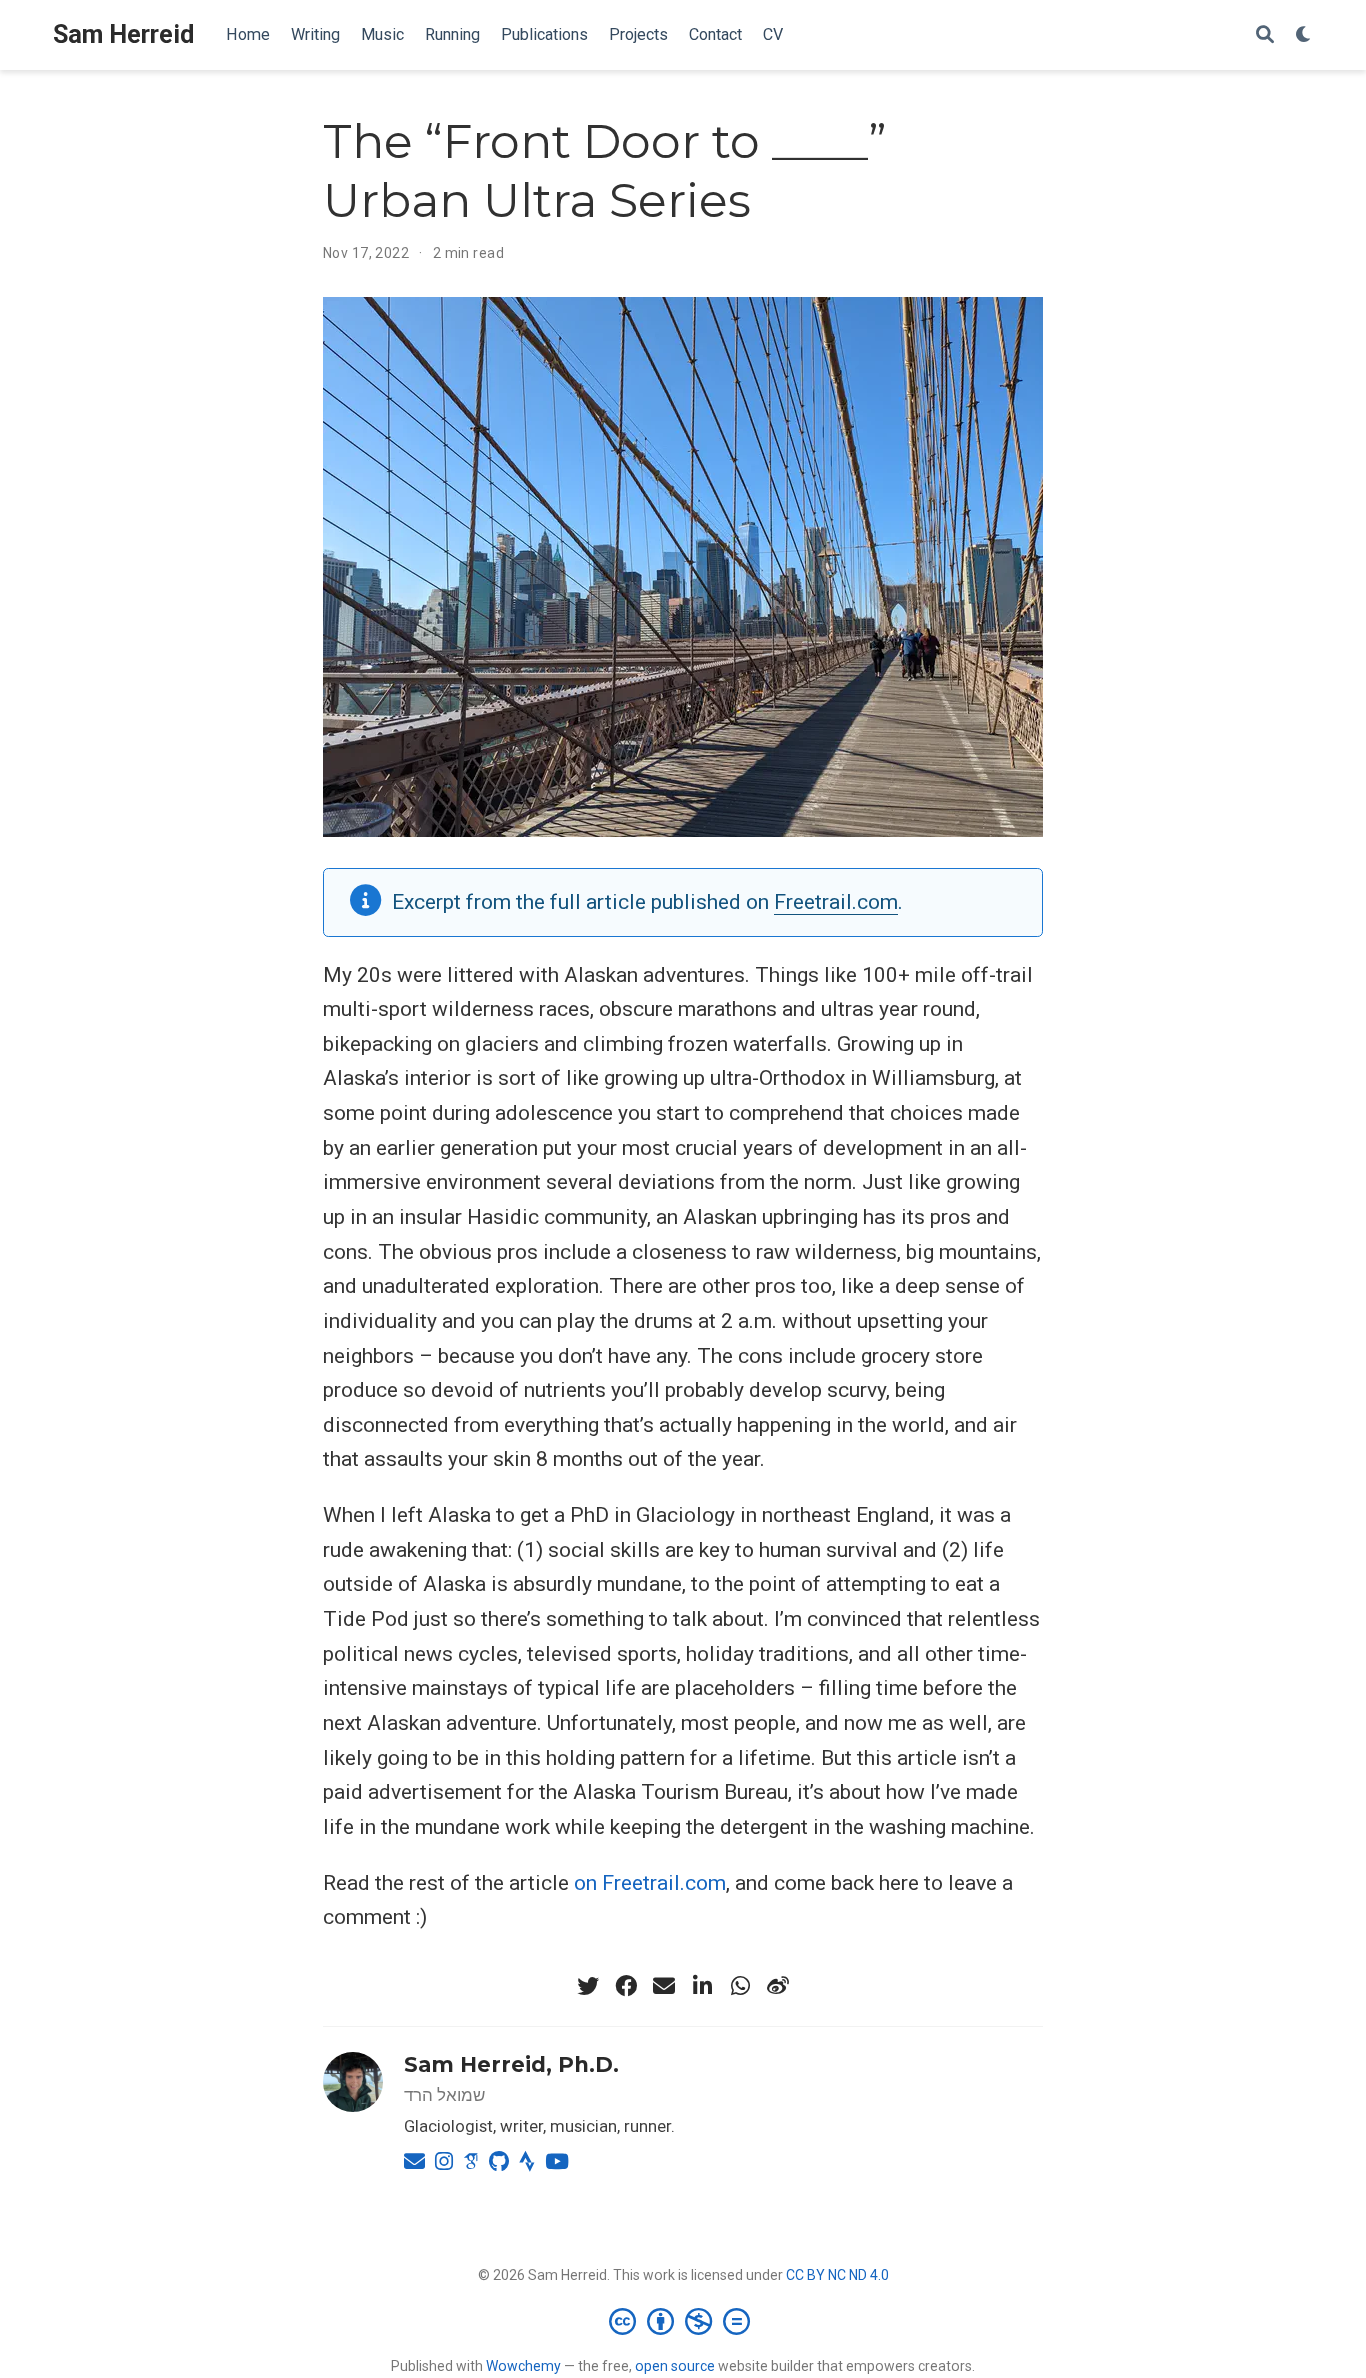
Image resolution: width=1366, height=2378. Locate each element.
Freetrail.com (836, 902)
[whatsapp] (740, 1986)
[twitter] (588, 1986)
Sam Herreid (123, 34)
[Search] (1265, 35)
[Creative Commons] (683, 2321)
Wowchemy (523, 2366)
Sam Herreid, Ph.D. (511, 2064)
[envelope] (664, 1986)
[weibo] (778, 1986)
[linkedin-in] (702, 1986)
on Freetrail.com (650, 1883)
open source (675, 2366)
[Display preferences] (1304, 35)
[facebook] (626, 1986)
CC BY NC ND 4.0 (837, 2275)
